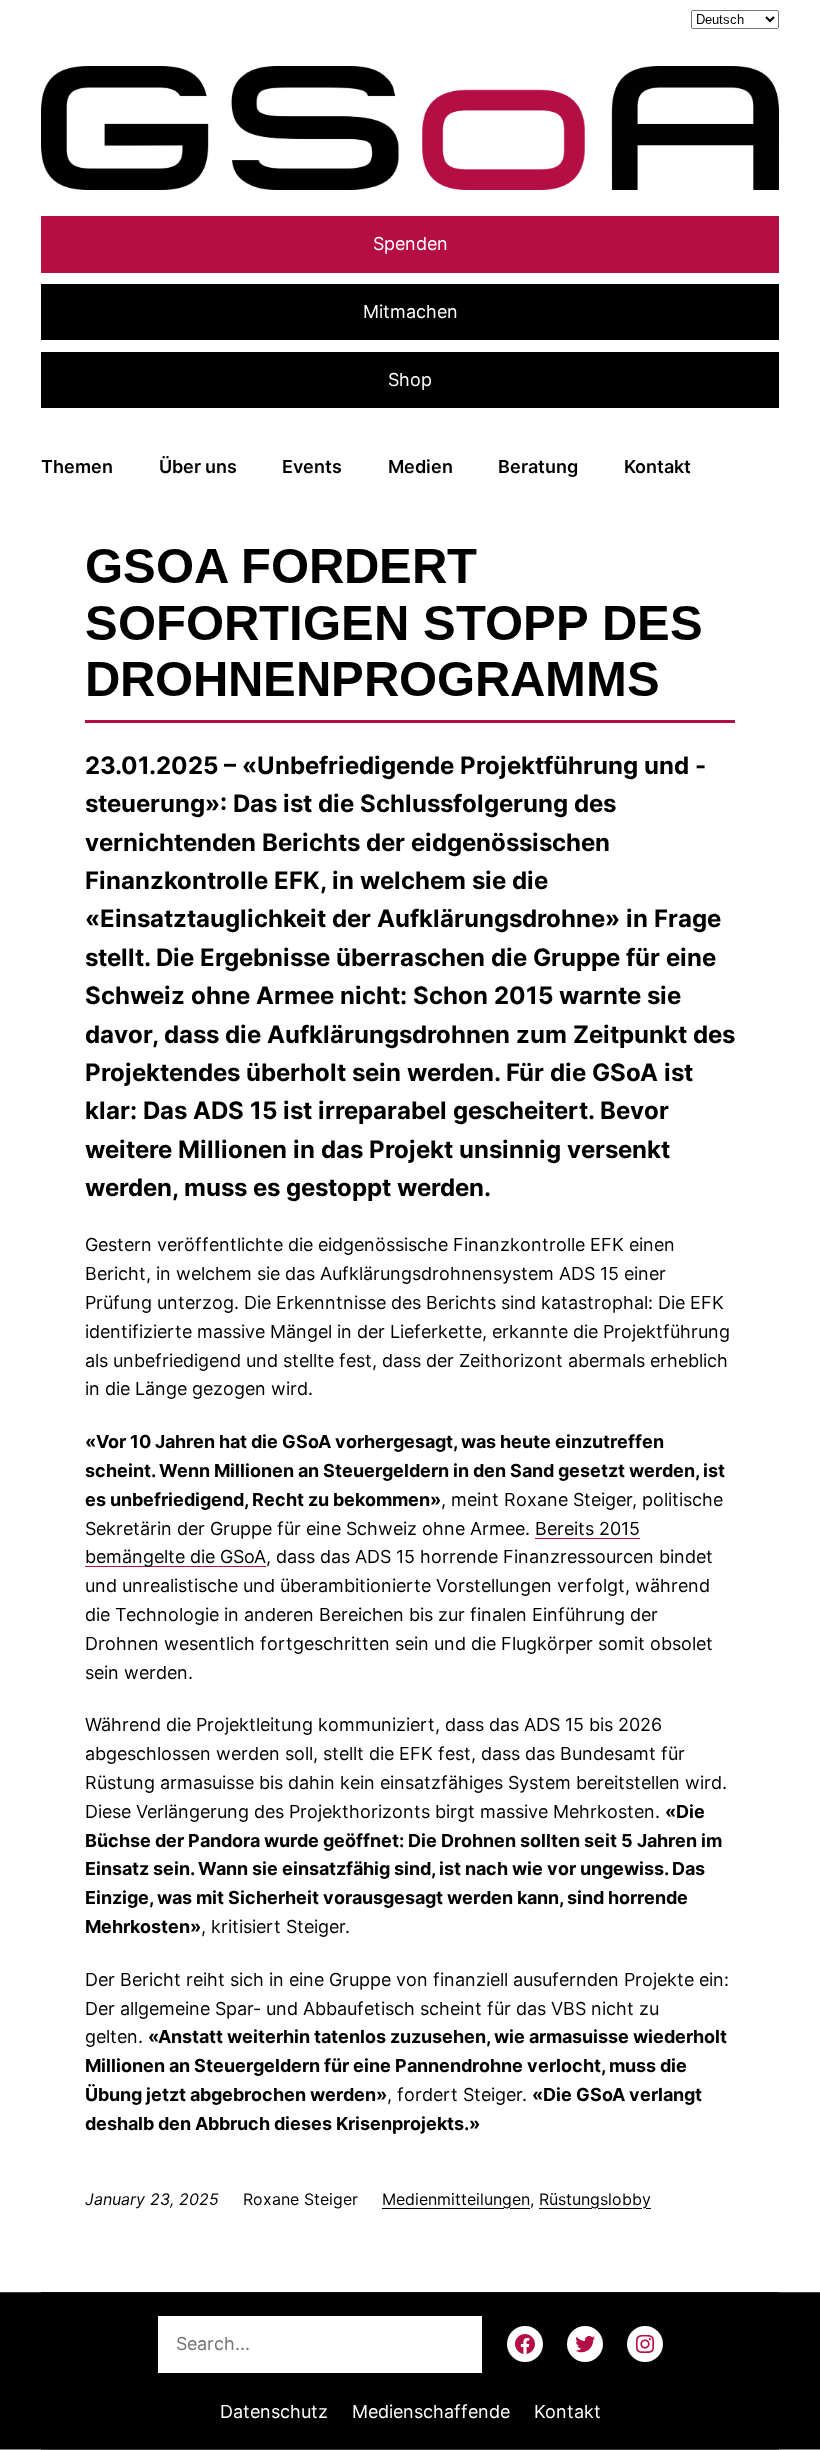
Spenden (410, 243)
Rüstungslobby (595, 2199)
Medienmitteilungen (456, 2199)
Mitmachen (410, 311)
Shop (410, 379)
